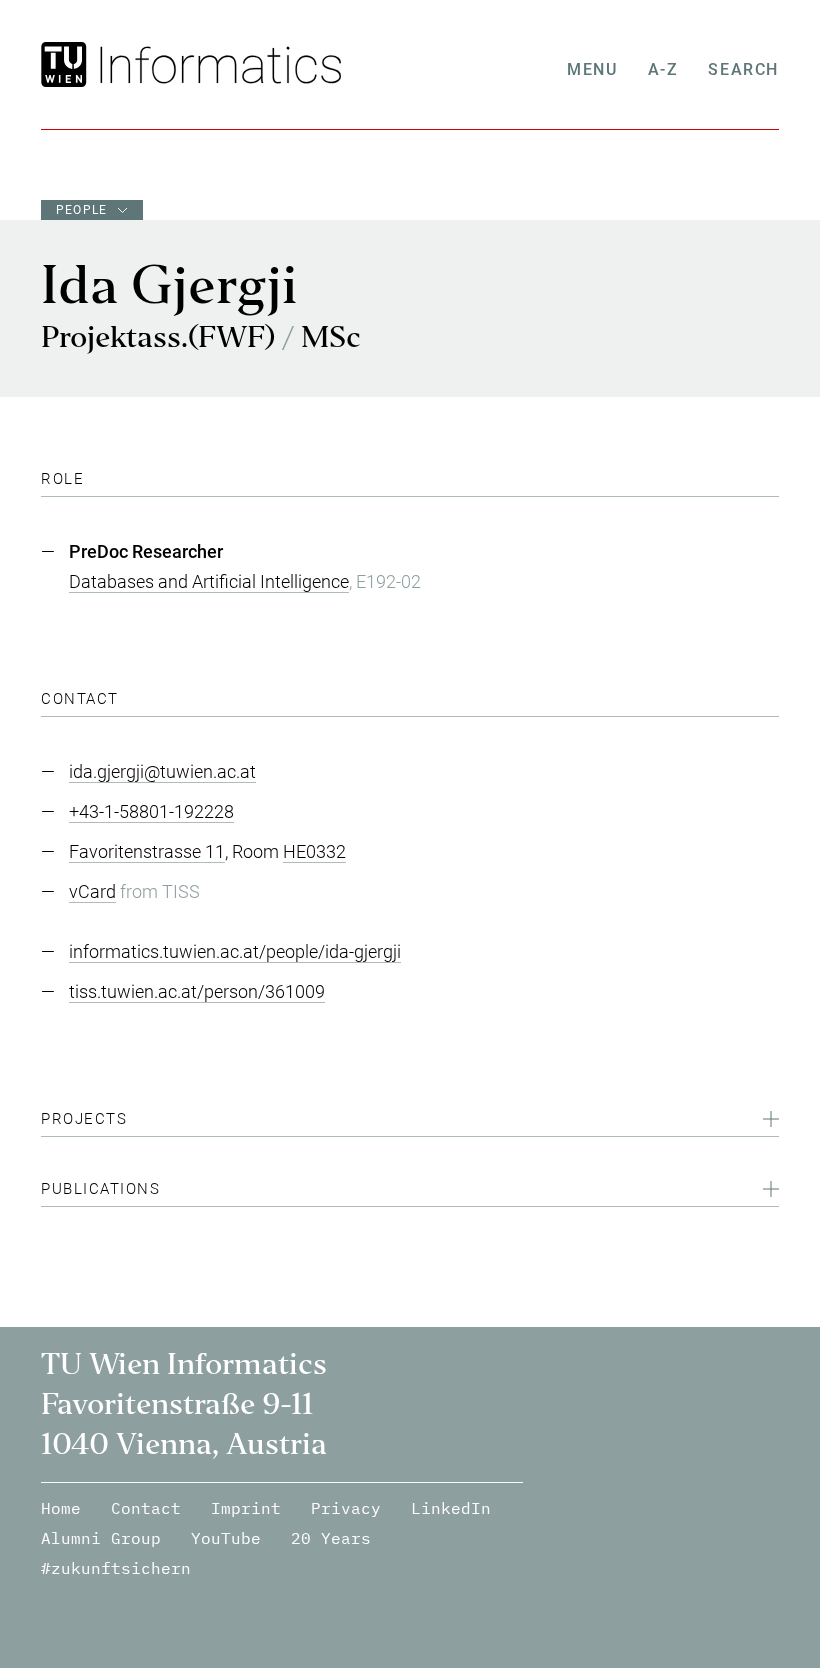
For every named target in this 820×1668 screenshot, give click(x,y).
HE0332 (314, 851)
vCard (92, 891)
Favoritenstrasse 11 (147, 851)
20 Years (331, 1538)
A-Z (663, 69)
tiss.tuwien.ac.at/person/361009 (197, 991)
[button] (410, 1122)
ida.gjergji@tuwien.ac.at (162, 771)
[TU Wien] (66, 64)
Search (743, 69)
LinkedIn (451, 1508)
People (81, 210)
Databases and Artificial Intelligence (209, 581)
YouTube (226, 1538)
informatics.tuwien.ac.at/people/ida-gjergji (235, 951)
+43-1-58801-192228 (151, 811)
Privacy (346, 1508)
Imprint (246, 1508)
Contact (146, 1508)
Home (61, 1508)
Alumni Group (101, 1538)
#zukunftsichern (116, 1568)
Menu (592, 69)
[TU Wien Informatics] (216, 64)
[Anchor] (92, 479)
